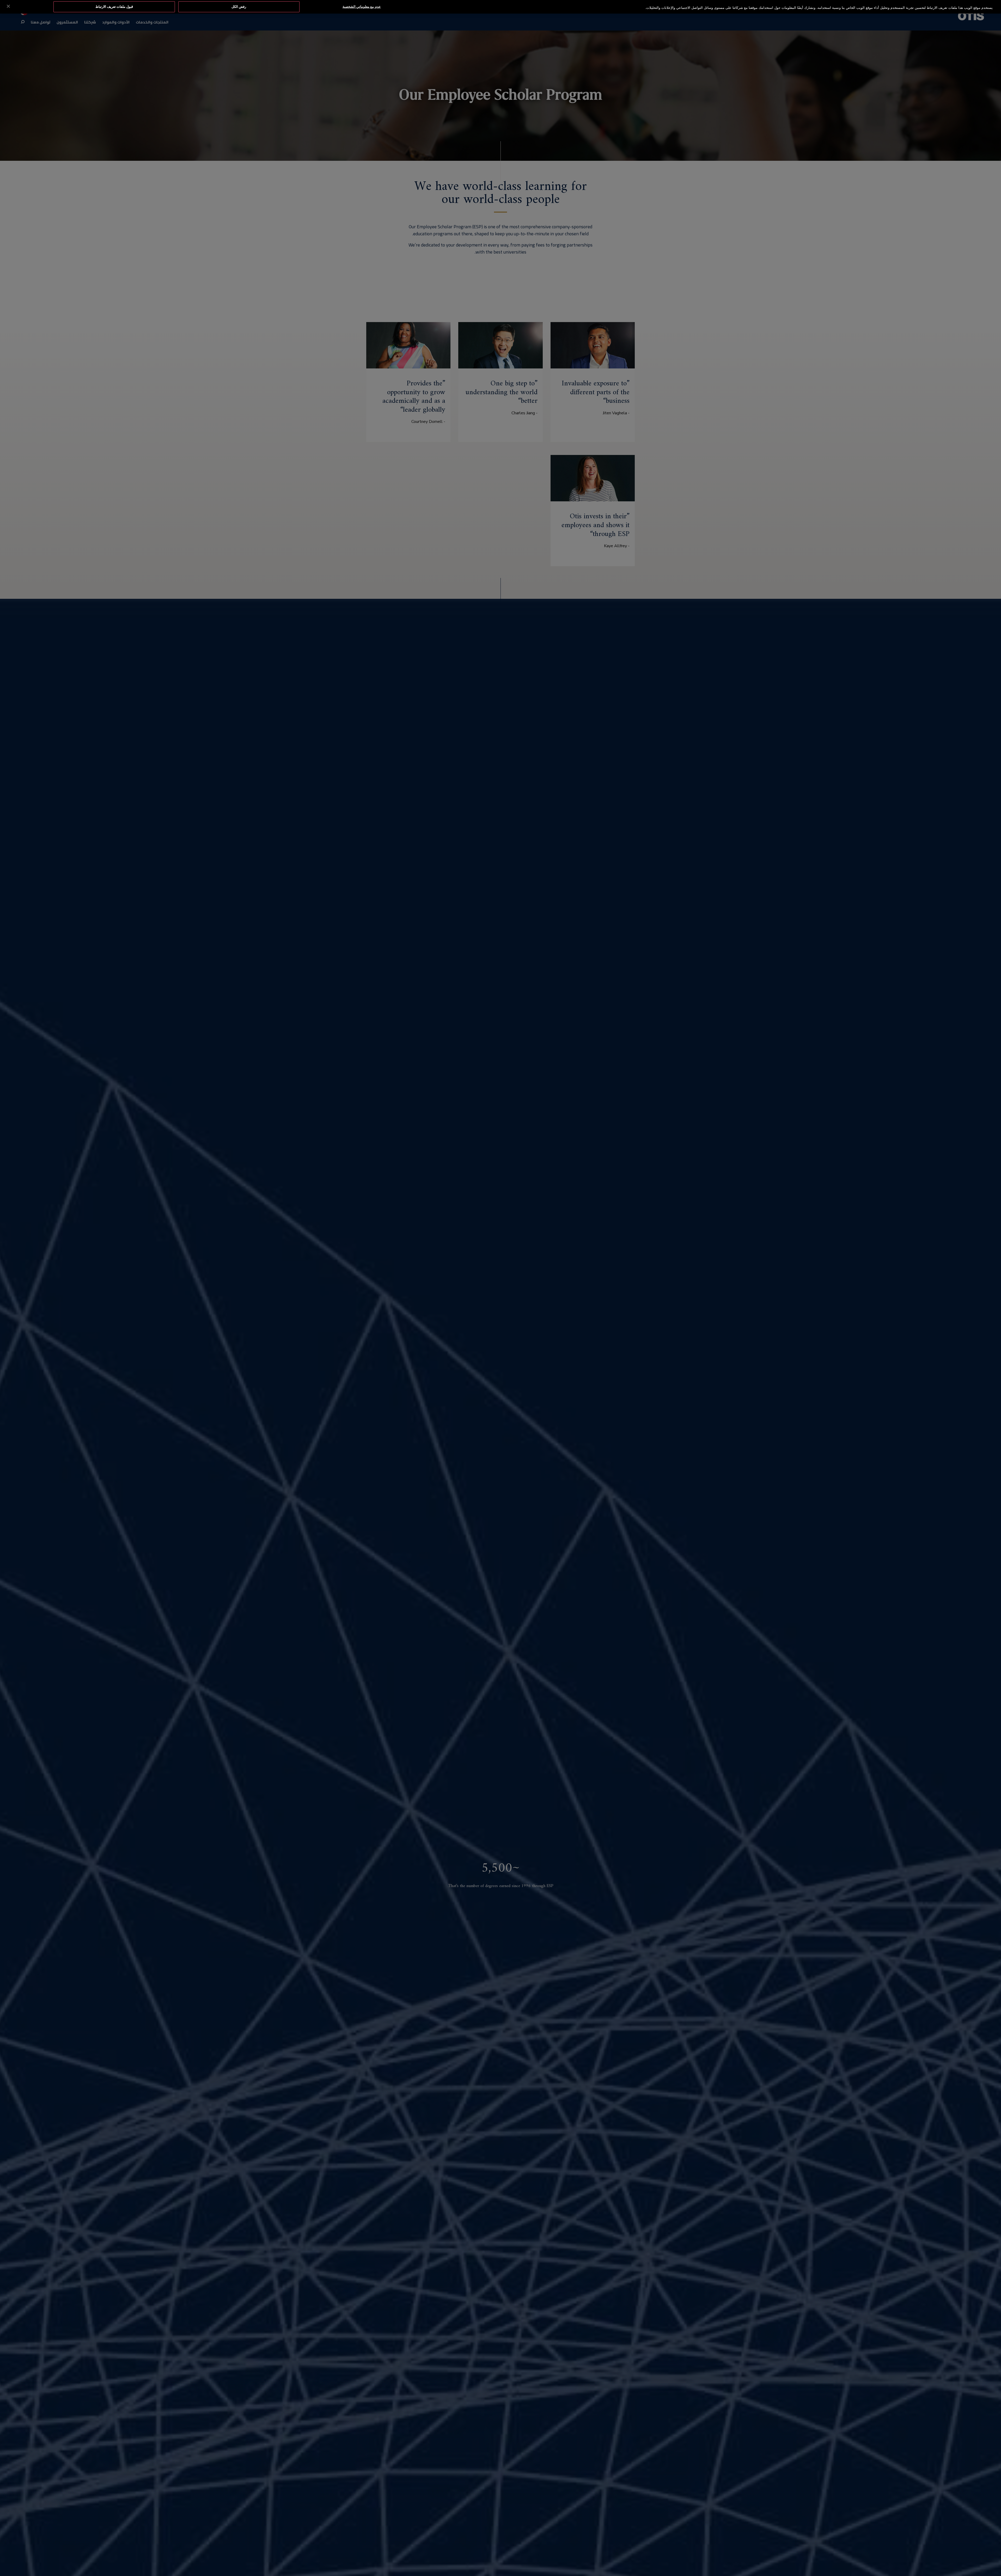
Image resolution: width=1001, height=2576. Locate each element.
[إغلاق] (8, 6)
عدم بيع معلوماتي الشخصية (362, 7)
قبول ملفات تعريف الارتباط (114, 7)
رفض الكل (239, 7)
